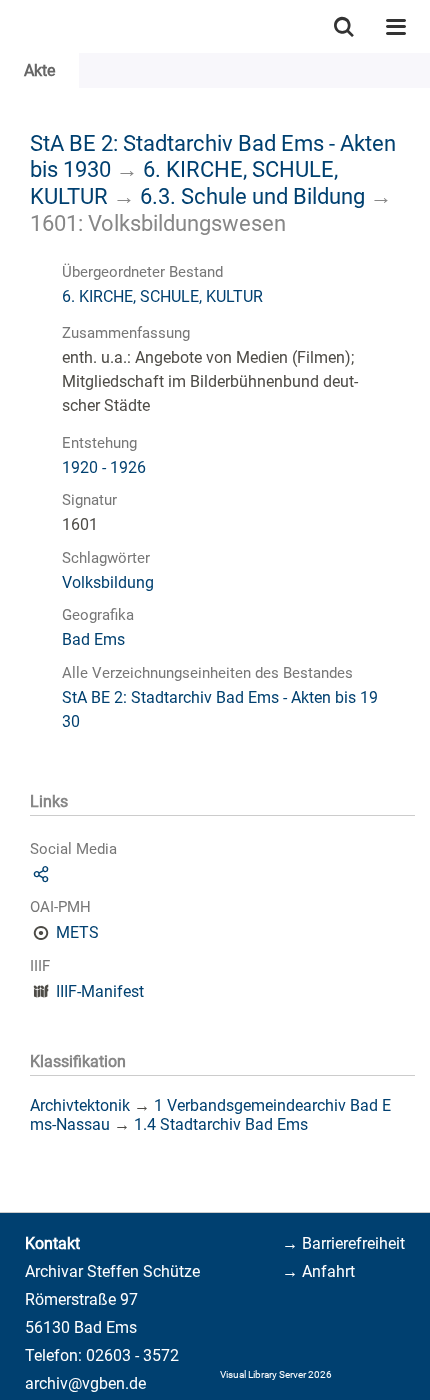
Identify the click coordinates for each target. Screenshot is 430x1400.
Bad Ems (93, 639)
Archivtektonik (80, 1105)
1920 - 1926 (104, 467)
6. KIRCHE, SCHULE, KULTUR (162, 296)
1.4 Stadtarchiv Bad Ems (221, 1124)
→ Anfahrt (318, 1271)
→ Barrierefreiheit (343, 1243)
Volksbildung (108, 582)
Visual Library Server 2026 (276, 1374)
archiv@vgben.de (85, 1383)
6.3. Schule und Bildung (252, 196)
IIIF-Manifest (100, 991)
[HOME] (10, 26)
